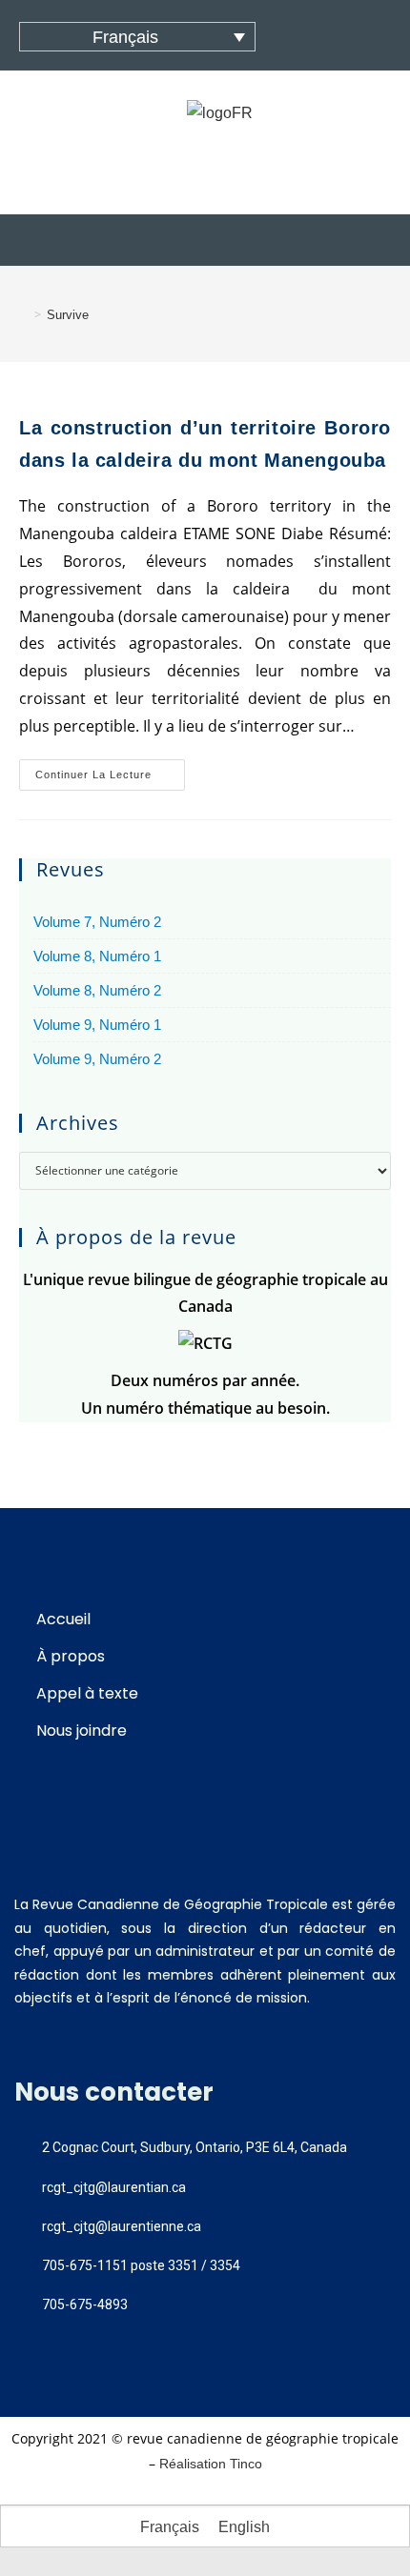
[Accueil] (24, 315)
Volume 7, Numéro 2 (97, 922)
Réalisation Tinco (211, 2464)
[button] (205, 240)
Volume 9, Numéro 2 (97, 1059)
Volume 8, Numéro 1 (97, 956)
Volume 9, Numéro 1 (97, 1025)
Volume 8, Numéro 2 (97, 990)
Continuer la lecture (110, 770)
